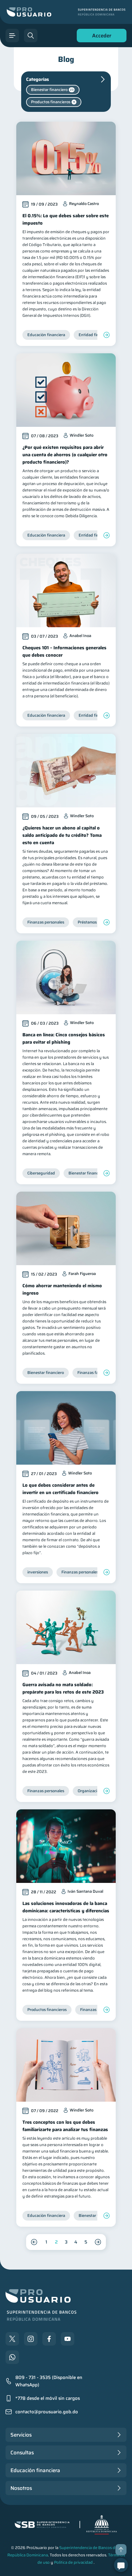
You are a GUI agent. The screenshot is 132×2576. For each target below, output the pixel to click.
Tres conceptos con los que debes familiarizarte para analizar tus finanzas (65, 2126)
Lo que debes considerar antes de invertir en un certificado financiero (60, 1489)
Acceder (100, 37)
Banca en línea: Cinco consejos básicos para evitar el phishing (64, 1038)
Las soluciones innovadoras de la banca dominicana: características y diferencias (66, 1907)
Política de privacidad (73, 2562)
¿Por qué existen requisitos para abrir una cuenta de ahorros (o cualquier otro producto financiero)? (65, 455)
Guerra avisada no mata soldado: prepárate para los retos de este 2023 (63, 1688)
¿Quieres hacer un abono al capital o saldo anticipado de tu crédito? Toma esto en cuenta (62, 835)
